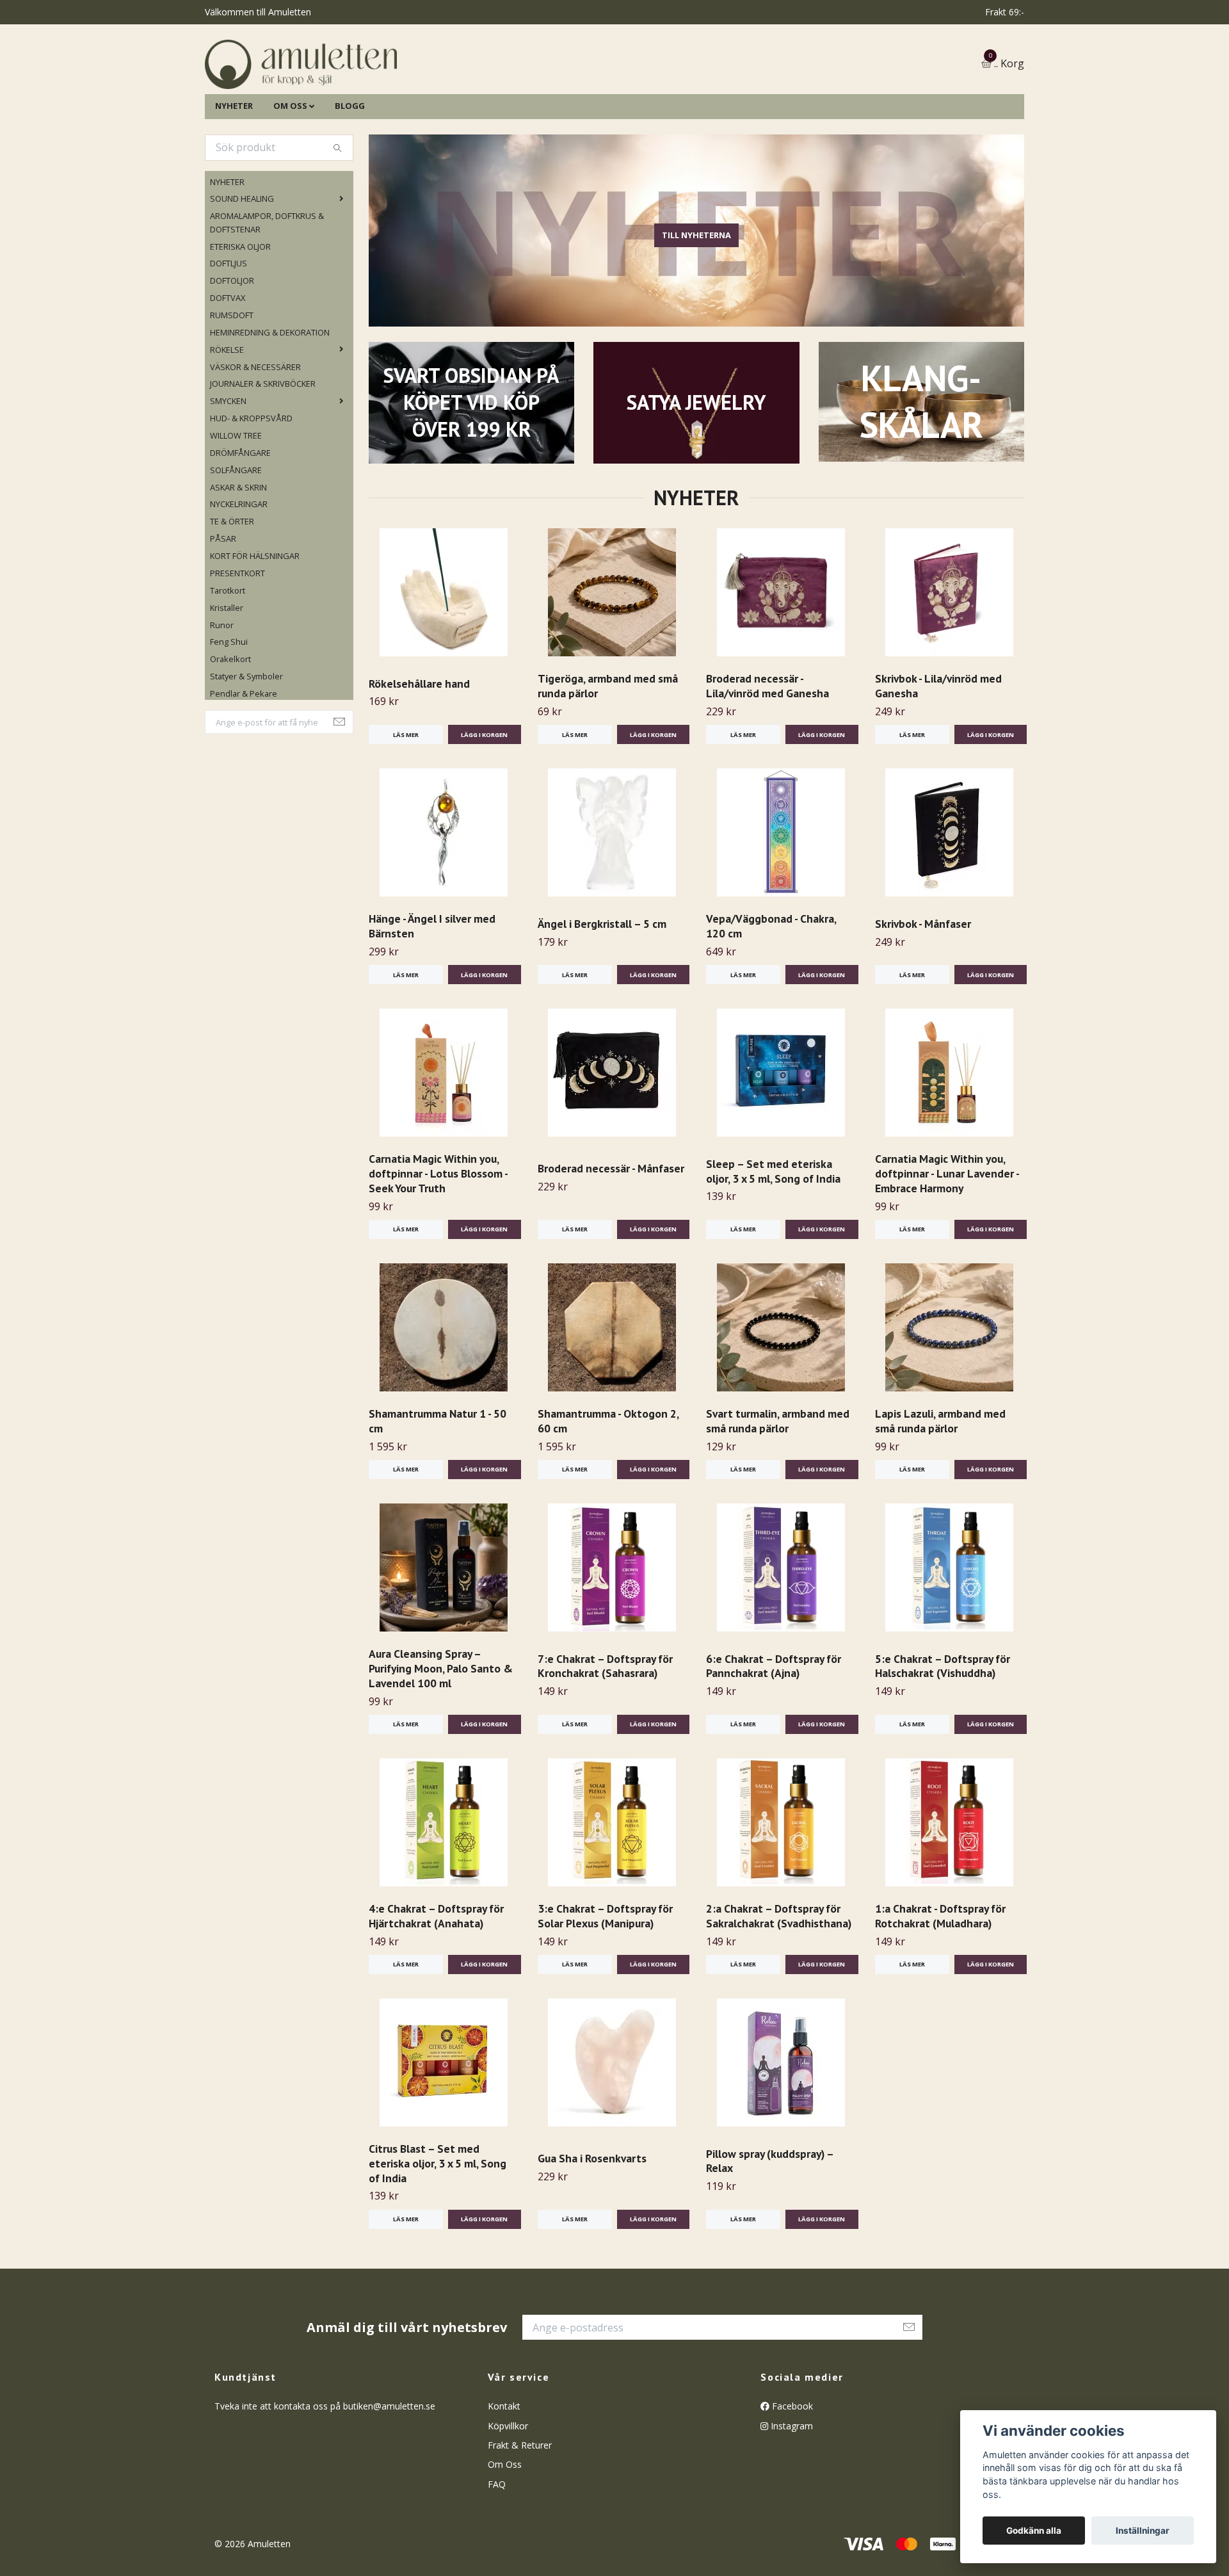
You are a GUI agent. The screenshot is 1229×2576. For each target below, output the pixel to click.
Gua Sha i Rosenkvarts (592, 2224)
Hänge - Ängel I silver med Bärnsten (432, 991)
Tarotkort (228, 656)
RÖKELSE (227, 415)
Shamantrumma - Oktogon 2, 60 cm (608, 1486)
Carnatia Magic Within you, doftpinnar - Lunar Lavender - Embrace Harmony (947, 1239)
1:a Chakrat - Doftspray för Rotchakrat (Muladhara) (940, 1981)
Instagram (791, 2491)
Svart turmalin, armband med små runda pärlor (778, 1486)
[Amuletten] (429, 97)
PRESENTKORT (237, 638)
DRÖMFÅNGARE (240, 518)
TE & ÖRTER (232, 587)
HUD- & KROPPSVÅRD (251, 483)
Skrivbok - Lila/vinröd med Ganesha (938, 751)
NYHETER (234, 171)
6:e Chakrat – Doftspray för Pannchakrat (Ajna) (774, 1731)
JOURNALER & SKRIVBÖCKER (263, 450)
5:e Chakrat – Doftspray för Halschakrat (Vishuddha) (943, 1731)
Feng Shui (229, 708)
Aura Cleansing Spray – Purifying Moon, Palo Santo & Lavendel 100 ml (441, 1734)
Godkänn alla (1034, 2531)
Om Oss (505, 2530)
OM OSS (290, 171)
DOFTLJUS (229, 329)
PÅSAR (223, 604)
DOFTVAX (228, 363)
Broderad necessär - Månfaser (611, 1234)
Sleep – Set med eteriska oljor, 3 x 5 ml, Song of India (773, 1236)
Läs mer (406, 800)
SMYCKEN (228, 467)
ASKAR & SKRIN (238, 553)
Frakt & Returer (520, 2510)
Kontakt (504, 2471)
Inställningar (1143, 2531)
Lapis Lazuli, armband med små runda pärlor (940, 1486)
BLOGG (350, 171)
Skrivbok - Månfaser (923, 989)
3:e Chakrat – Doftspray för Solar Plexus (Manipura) (605, 1981)
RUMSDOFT (232, 380)
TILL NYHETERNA (696, 301)
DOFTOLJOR (232, 346)
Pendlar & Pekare (244, 759)
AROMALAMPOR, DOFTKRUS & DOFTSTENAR (267, 288)
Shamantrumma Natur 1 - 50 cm (438, 1486)
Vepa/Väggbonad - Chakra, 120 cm (771, 991)
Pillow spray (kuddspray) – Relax (770, 2226)
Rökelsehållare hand (419, 749)
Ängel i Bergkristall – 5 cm (602, 989)
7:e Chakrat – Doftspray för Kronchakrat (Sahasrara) (605, 1731)
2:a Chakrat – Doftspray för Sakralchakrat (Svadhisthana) (779, 1981)
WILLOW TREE (236, 501)
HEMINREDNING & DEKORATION (270, 398)
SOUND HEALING (242, 264)
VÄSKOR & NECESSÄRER (255, 432)
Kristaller (227, 673)
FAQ (497, 2549)
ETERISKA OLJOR (240, 312)
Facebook (791, 2471)
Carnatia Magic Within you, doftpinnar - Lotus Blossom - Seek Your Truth (438, 1239)
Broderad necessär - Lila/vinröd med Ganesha (767, 751)
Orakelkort (230, 725)
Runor (222, 690)
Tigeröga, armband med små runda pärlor (608, 751)
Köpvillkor (508, 2491)
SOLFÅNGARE (236, 535)
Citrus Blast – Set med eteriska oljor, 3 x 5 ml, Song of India (438, 2229)
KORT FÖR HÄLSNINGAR (255, 621)
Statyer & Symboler (246, 741)
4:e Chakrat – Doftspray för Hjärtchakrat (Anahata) (436, 1981)
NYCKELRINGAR (239, 570)
